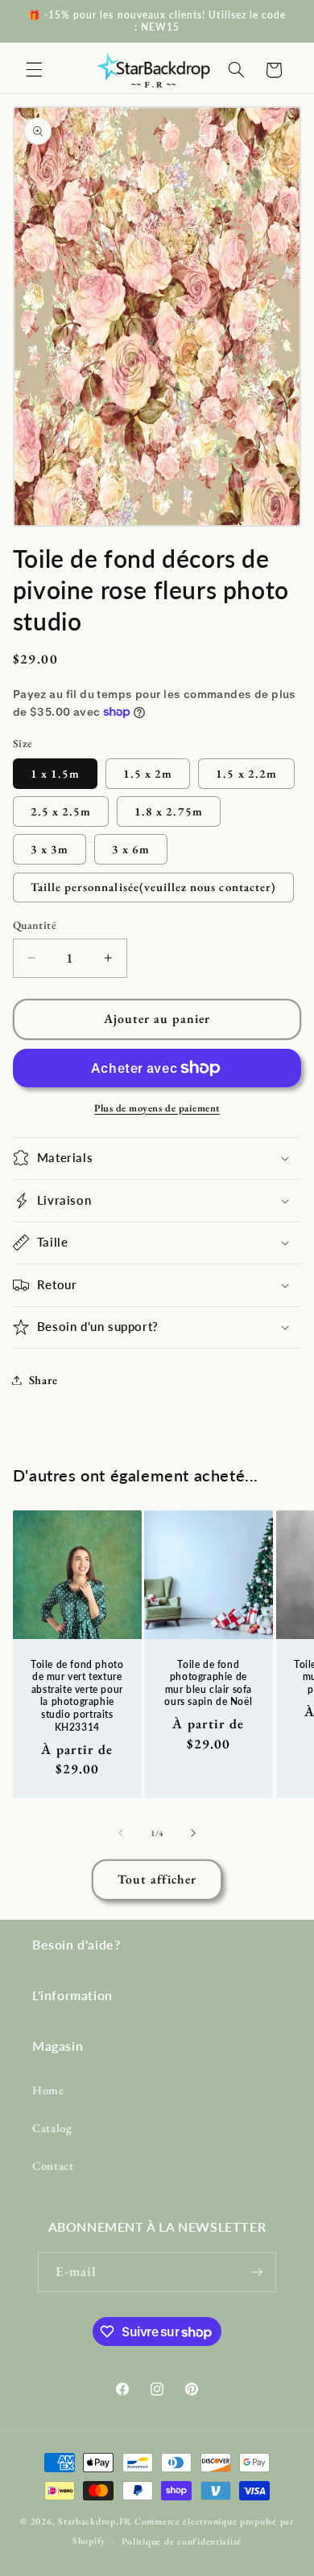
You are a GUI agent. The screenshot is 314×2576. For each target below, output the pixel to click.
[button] (34, 70)
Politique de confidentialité (182, 2541)
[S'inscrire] (257, 2272)
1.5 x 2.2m (246, 773)
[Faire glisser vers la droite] (193, 1834)
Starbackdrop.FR (95, 2521)
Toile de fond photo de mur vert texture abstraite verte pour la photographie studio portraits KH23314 (77, 1696)
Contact (53, 2165)
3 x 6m (131, 849)
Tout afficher (157, 1879)
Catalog (52, 2128)
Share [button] (43, 1380)
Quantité (35, 925)
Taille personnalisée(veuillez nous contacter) (153, 887)
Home (48, 2090)
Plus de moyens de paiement (157, 1108)
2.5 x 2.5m (61, 811)
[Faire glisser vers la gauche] (121, 1834)
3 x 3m (50, 849)
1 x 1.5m (55, 773)
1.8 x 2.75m (169, 811)
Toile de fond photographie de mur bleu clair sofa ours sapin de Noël (209, 1683)
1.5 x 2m (148, 773)
